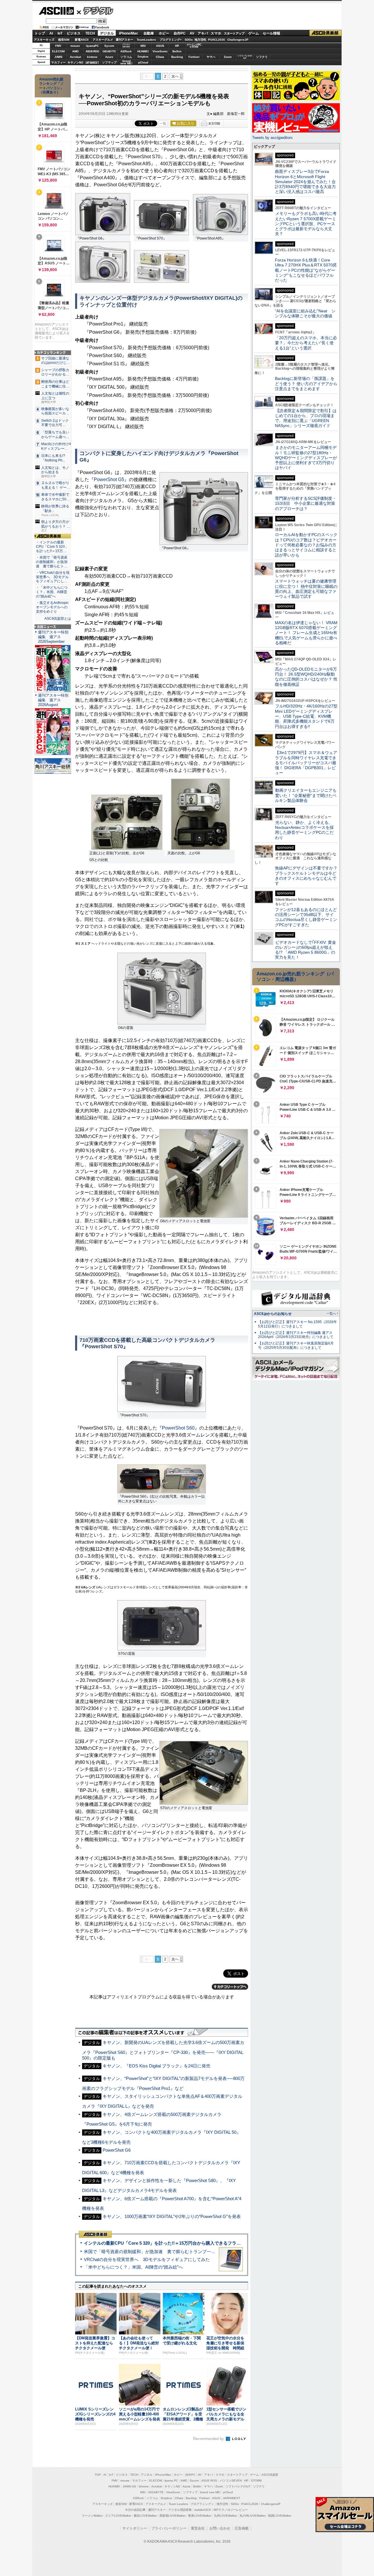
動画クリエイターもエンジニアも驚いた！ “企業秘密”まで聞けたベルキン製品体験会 (306, 795)
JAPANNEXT (92, 62)
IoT (60, 33)
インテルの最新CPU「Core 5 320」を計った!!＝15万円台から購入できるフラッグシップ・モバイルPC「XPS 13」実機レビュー (210, 2243)
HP (177, 46)
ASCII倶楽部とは (58, 619)
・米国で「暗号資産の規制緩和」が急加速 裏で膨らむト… (52, 562)
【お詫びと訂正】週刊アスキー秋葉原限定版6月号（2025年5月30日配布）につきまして (296, 1345)
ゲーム (254, 33)
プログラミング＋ (202, 2504)
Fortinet (194, 57)
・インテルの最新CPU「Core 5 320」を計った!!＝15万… (52, 547)
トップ (40, 33)
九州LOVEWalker (225, 2516)
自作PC (180, 33)
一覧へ (331, 1313)
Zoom (228, 57)
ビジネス (74, 33)
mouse (75, 46)
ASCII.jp (56, 11)
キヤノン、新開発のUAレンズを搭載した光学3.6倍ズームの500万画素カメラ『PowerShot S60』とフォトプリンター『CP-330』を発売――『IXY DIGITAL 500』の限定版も (163, 2050)
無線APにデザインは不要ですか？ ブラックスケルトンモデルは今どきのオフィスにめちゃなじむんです (308, 876)
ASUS (160, 46)
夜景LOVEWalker (200, 2516)
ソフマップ (109, 62)
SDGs (189, 40)
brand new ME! (210, 2492)
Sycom (109, 46)
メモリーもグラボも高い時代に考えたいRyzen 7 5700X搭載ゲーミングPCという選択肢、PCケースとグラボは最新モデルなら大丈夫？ (306, 224)
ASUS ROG (92, 51)
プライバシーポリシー (169, 2528)
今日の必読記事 (135, 2510)
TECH (90, 33)
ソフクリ (262, 57)
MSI (143, 46)
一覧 (163, 123)
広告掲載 (242, 2528)
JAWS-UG (129, 2486)
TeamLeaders (146, 40)
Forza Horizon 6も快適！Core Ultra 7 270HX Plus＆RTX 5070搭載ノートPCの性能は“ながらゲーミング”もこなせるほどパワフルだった (306, 270)
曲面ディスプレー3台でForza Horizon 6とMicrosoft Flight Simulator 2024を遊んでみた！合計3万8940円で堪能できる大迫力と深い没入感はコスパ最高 (305, 181)
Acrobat (75, 57)
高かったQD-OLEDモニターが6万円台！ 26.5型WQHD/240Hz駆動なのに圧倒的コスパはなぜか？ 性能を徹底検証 (306, 677)
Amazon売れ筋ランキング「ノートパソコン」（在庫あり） (51, 86)
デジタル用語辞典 (180, 2510)
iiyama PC (171, 2481)
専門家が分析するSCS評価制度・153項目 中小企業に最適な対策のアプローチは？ (306, 503)
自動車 (149, 33)
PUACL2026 (217, 40)
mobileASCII (203, 2510)
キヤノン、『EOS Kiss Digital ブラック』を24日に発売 (156, 2066)
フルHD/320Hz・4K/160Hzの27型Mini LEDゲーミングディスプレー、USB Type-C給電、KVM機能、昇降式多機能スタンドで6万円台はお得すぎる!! (306, 716)
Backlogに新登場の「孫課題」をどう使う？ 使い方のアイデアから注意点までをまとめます (306, 384)
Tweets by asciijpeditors (272, 138)
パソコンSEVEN (126, 45)
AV (192, 33)
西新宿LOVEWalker (173, 2516)
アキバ (203, 33)
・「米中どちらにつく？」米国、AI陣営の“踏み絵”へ (52, 592)
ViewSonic (160, 51)
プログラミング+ (171, 40)
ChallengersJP (238, 40)
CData (160, 57)
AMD (75, 51)
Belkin (177, 51)
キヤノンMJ (75, 62)
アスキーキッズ (44, 40)
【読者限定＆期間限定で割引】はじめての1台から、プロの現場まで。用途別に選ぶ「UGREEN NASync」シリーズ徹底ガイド (306, 418)
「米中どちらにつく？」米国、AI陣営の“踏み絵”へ (133, 2267)
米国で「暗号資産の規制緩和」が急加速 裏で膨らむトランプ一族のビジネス (161, 2252)
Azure (109, 57)
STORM (256, 2481)
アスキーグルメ (103, 40)
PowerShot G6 (117, 2150)
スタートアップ (234, 33)
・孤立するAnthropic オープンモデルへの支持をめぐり (53, 607)
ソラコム (126, 57)
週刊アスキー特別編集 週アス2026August (53, 700)
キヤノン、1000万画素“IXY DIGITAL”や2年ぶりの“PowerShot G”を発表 (172, 2216)
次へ (175, 76)
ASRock (126, 51)
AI (51, 33)
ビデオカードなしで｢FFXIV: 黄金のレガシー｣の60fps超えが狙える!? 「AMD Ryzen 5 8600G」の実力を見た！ (305, 950)
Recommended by (209, 2439)
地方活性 (200, 40)
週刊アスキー (124, 40)
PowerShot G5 (109, 479)
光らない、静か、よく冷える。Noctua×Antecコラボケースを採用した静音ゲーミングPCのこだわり (304, 830)
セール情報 (271, 33)
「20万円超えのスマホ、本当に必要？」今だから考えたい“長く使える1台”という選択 (306, 343)
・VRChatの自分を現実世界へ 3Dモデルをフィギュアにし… (53, 577)
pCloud (143, 62)
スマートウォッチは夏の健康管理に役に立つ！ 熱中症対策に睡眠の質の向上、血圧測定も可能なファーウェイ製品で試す (306, 589)
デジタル (95, 11)
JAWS (58, 57)
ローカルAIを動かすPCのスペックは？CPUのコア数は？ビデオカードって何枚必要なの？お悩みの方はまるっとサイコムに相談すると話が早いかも (306, 545)
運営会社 (198, 2528)
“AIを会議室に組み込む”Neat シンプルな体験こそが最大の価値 (305, 313)
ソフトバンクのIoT (245, 57)
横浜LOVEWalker (145, 2516)
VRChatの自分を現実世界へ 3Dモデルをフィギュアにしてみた (147, 2259)
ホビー (164, 33)
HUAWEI (143, 51)
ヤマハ (211, 57)
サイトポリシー (135, 2528)
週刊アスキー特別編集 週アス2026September (53, 637)
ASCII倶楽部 (325, 33)
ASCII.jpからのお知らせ (273, 1314)
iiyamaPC (92, 46)
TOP (98, 2475)
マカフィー (58, 62)
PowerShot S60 (178, 1428)
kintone (92, 57)
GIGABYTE (109, 51)
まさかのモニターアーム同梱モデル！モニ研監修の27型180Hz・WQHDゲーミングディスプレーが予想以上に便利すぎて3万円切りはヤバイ (306, 458)
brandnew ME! (126, 62)
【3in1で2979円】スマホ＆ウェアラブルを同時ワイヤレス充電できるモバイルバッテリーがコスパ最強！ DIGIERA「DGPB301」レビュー (306, 763)
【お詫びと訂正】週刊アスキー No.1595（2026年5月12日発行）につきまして (297, 1324)
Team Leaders (178, 2504)
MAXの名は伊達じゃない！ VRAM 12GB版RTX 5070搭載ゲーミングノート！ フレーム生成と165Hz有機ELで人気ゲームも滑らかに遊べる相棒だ (306, 633)
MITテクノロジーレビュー (231, 2510)
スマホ (216, 33)
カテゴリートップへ (230, 1987)
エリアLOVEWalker (118, 2516)
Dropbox (143, 57)
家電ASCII (82, 40)
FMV (58, 46)
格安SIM (64, 40)
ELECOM (58, 51)
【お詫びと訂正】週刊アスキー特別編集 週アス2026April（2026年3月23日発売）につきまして (296, 1335)
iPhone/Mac (129, 33)
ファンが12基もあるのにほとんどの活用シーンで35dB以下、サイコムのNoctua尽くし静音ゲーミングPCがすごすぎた (306, 917)
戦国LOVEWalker (280, 2516)
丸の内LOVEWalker (253, 2516)
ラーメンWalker (92, 2516)
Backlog (177, 57)
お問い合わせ (220, 2528)
